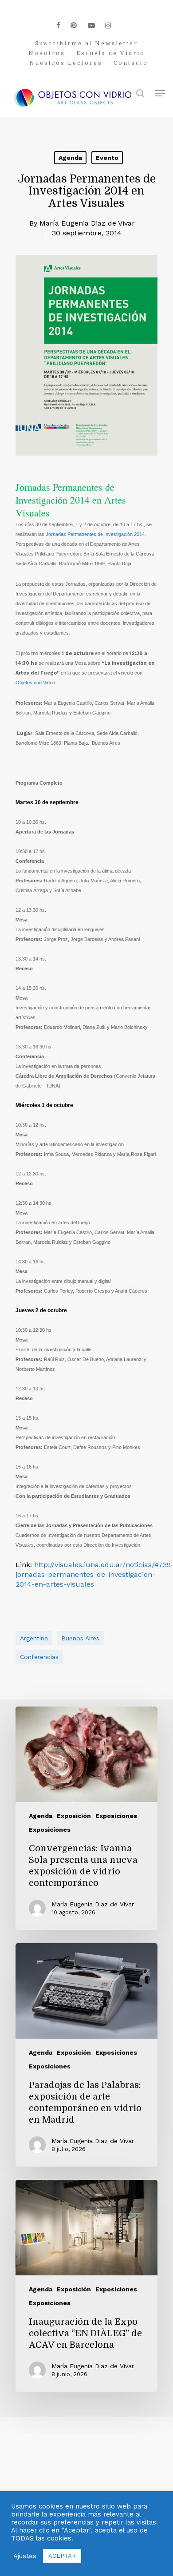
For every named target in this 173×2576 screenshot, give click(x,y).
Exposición (74, 1816)
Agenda (70, 158)
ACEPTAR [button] (62, 2556)
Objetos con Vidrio (35, 683)
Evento (107, 158)
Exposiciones (116, 1816)
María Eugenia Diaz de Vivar (87, 223)
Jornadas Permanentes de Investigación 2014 (95, 534)
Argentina (34, 1638)
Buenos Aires (80, 1638)
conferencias (39, 1657)
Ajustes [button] (25, 2556)
